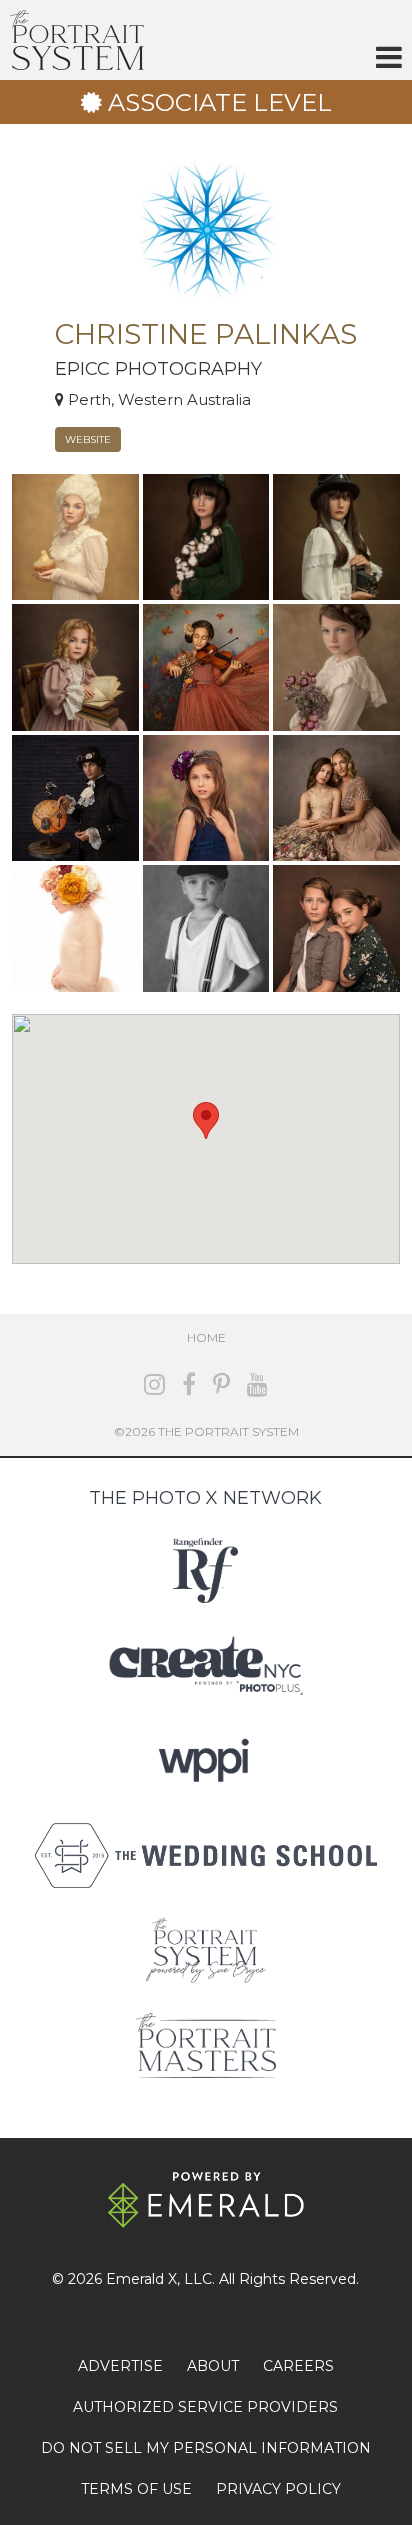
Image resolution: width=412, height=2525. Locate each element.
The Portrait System (77, 40)
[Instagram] (154, 1384)
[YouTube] (257, 1384)
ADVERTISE (120, 2366)
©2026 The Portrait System (206, 1431)
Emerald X (141, 2279)
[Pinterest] (221, 1384)
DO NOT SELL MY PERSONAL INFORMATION (206, 2448)
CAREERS (298, 2366)
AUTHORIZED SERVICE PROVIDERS (205, 2407)
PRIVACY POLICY (278, 2489)
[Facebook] (189, 1384)
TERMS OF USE (136, 2489)
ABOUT (213, 2366)
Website (88, 439)
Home (206, 1337)
